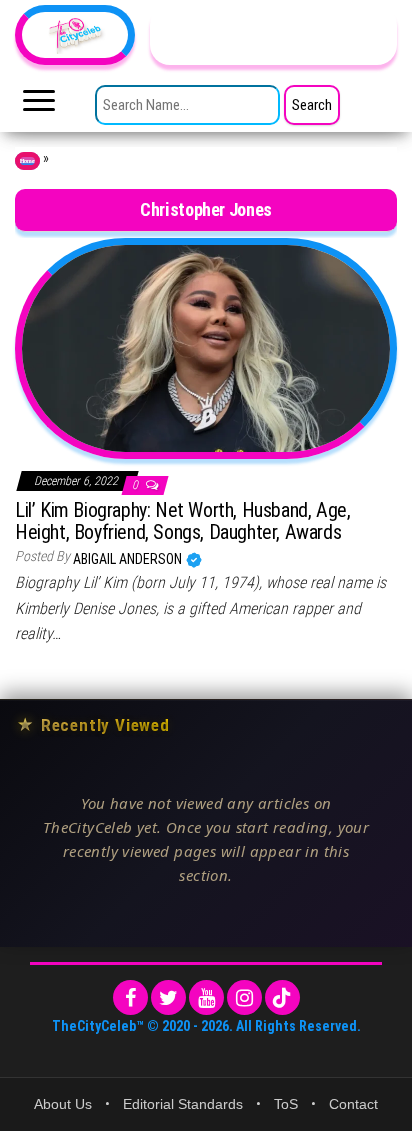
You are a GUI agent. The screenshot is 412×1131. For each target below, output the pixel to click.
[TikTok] (282, 997)
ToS (286, 1104)
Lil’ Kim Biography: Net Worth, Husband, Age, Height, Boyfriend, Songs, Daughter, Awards (182, 521)
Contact (353, 1104)
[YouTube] (206, 997)
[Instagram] (244, 997)
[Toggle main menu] (39, 106)
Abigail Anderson (129, 559)
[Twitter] (168, 997)
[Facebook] (130, 997)
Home (27, 161)
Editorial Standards (183, 1104)
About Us (63, 1104)
